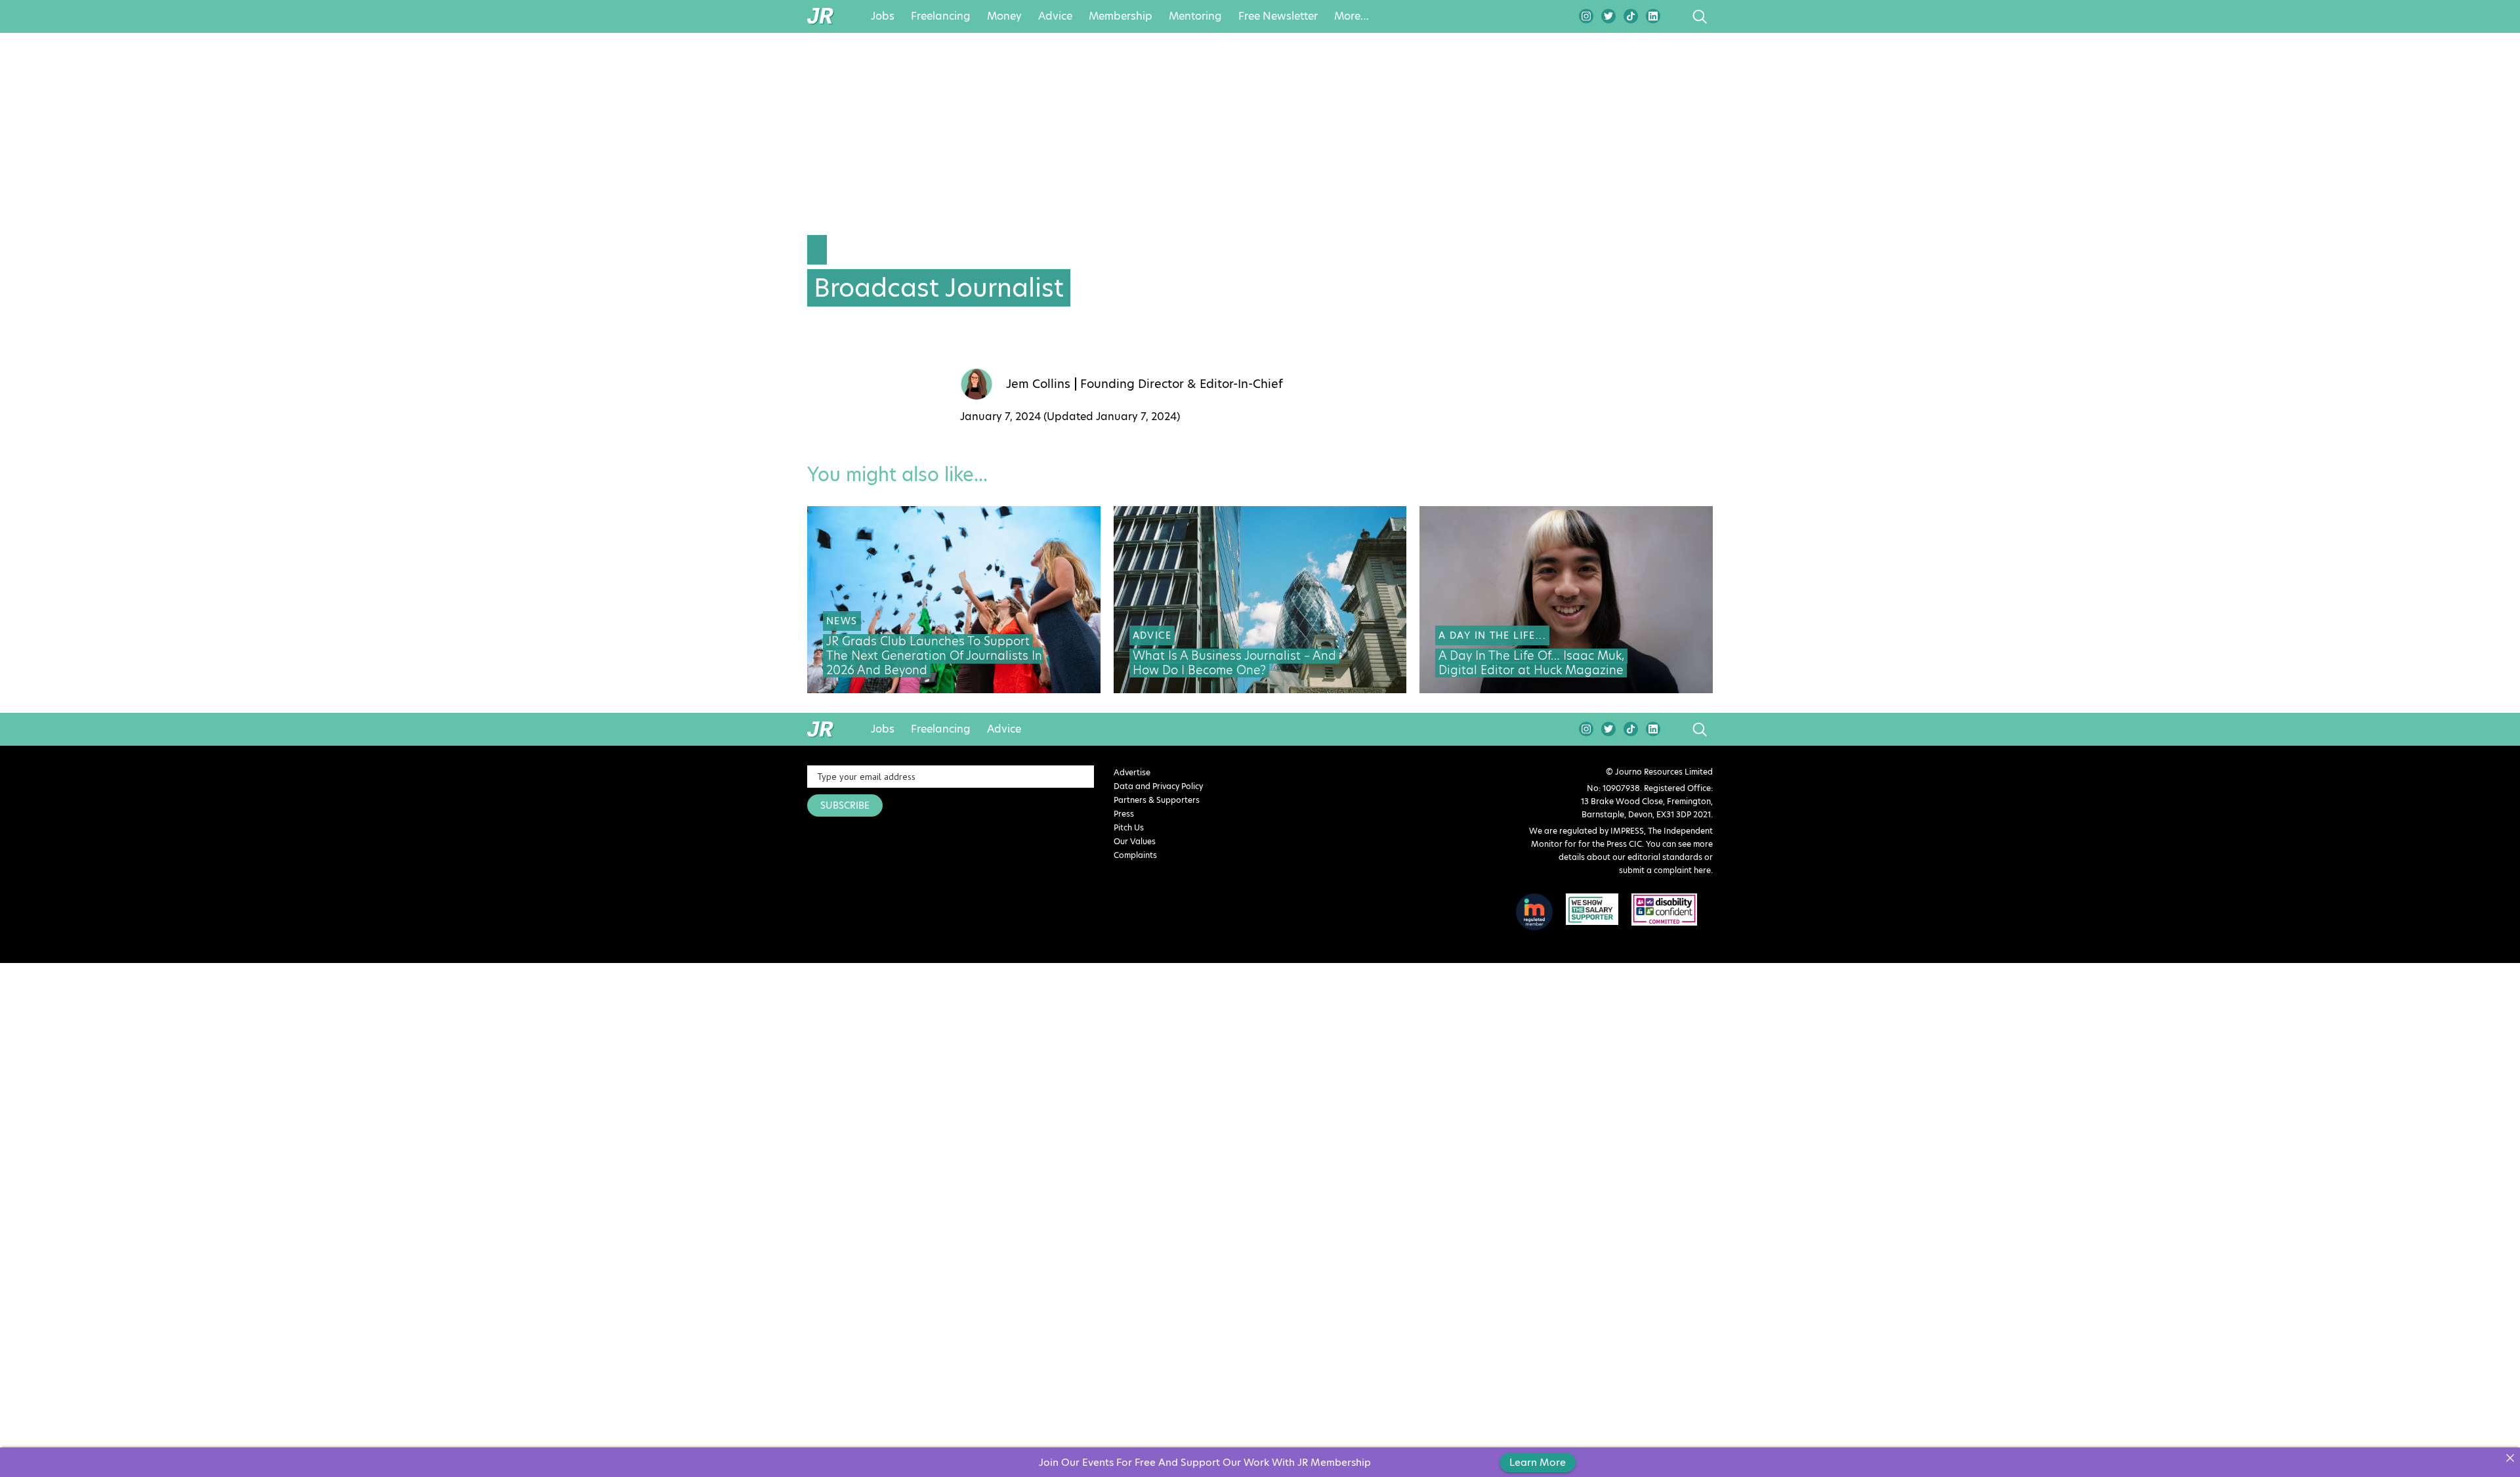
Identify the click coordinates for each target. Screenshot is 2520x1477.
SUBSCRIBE (845, 805)
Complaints (1135, 855)
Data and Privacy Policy (1158, 786)
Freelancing (941, 16)
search (1675, 16)
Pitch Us (1129, 827)
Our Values (1135, 841)
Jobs (883, 16)
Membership (1121, 16)
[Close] (2510, 1458)
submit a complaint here (1665, 870)
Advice (1055, 16)
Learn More (1538, 1462)
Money (1004, 16)
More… (1352, 16)
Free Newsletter (1278, 16)
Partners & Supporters (1157, 800)
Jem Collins (1038, 384)
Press (1124, 814)
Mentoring (1195, 16)
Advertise (1132, 772)
